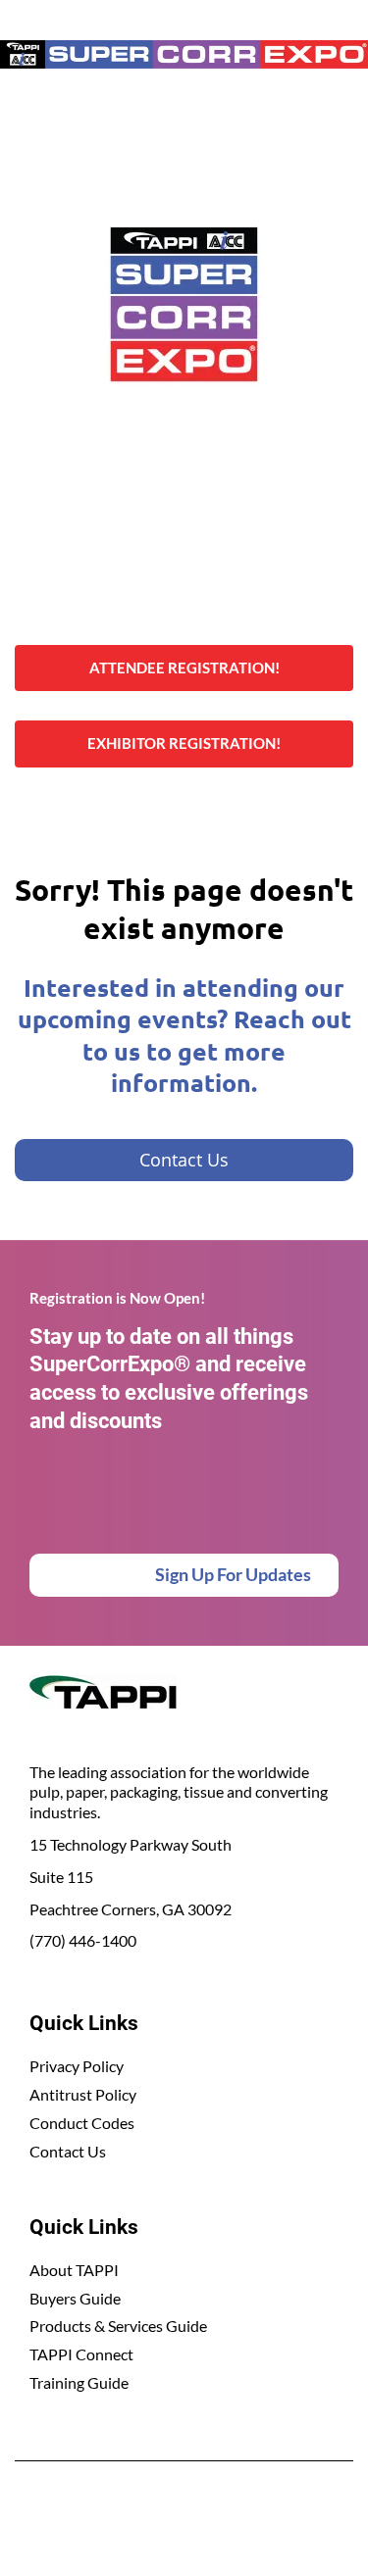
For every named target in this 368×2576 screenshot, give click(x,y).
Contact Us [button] (68, 2151)
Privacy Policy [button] (77, 2066)
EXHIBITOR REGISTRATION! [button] (184, 743)
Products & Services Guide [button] (118, 2326)
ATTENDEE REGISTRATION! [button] (184, 668)
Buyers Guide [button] (75, 2298)
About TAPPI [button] (74, 2270)
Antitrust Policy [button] (83, 2094)
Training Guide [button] (79, 2382)
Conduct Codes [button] (82, 2123)
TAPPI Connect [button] (81, 2354)
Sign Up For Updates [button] (233, 1574)
